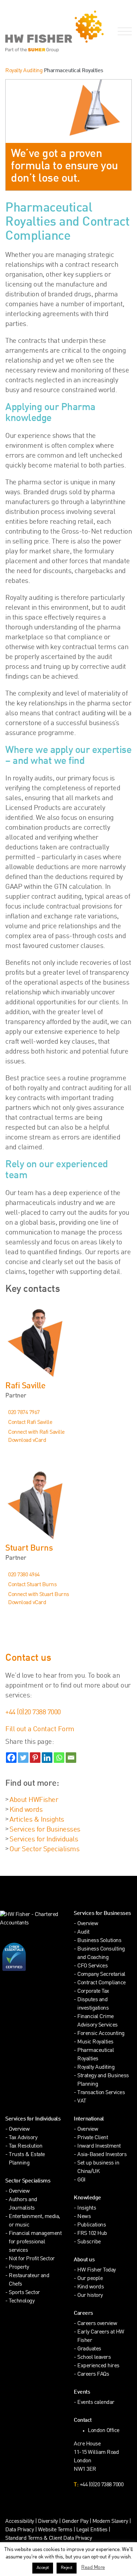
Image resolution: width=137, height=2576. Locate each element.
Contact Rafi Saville (30, 1423)
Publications (92, 2225)
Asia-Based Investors (102, 2155)
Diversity (48, 2522)
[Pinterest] (35, 1758)
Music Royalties (95, 2042)
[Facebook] (11, 1758)
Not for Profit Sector (32, 2259)
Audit (83, 1932)
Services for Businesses (45, 1830)
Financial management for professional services (35, 2242)
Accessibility (20, 2522)
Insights (87, 2208)
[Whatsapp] (59, 1758)
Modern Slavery (111, 2522)
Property (19, 2267)
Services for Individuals (44, 1840)
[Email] (71, 1758)
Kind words (26, 1810)
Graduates (89, 2349)
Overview (88, 1924)
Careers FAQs (93, 2374)
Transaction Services (101, 2093)
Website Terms (55, 2530)
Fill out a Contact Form (40, 1729)
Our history (90, 2296)
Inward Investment (99, 2146)
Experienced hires (98, 2366)
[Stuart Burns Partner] (68, 1504)
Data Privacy (19, 2530)
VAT (82, 2101)
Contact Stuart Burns (32, 1585)
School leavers (94, 2358)
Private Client (93, 2138)
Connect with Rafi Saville (36, 1432)
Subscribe (89, 2242)
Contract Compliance (102, 1983)
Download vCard (27, 1441)
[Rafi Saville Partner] (68, 1342)
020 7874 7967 (24, 1413)
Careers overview (97, 2324)
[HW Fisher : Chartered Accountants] (34, 31)
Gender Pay (75, 2522)
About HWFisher (34, 1800)
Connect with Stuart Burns (39, 1595)
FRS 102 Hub (92, 2234)
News (84, 2217)
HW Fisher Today (97, 2270)
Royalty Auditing (24, 71)
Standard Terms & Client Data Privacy (48, 2539)
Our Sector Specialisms (44, 1849)
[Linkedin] (47, 1758)
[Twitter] (23, 1758)
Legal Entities (92, 2530)
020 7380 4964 (24, 1575)
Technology (22, 2301)
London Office (104, 2431)
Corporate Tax (93, 1991)
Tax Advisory (23, 2138)
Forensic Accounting (101, 2034)
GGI (81, 2180)
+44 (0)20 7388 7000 (33, 1713)
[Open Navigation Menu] (123, 32)
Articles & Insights (37, 1820)
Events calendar (96, 2403)
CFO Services (92, 1966)
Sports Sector (24, 2293)
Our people (90, 2279)
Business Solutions (99, 1941)
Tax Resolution (25, 2146)
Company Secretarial (101, 1975)
